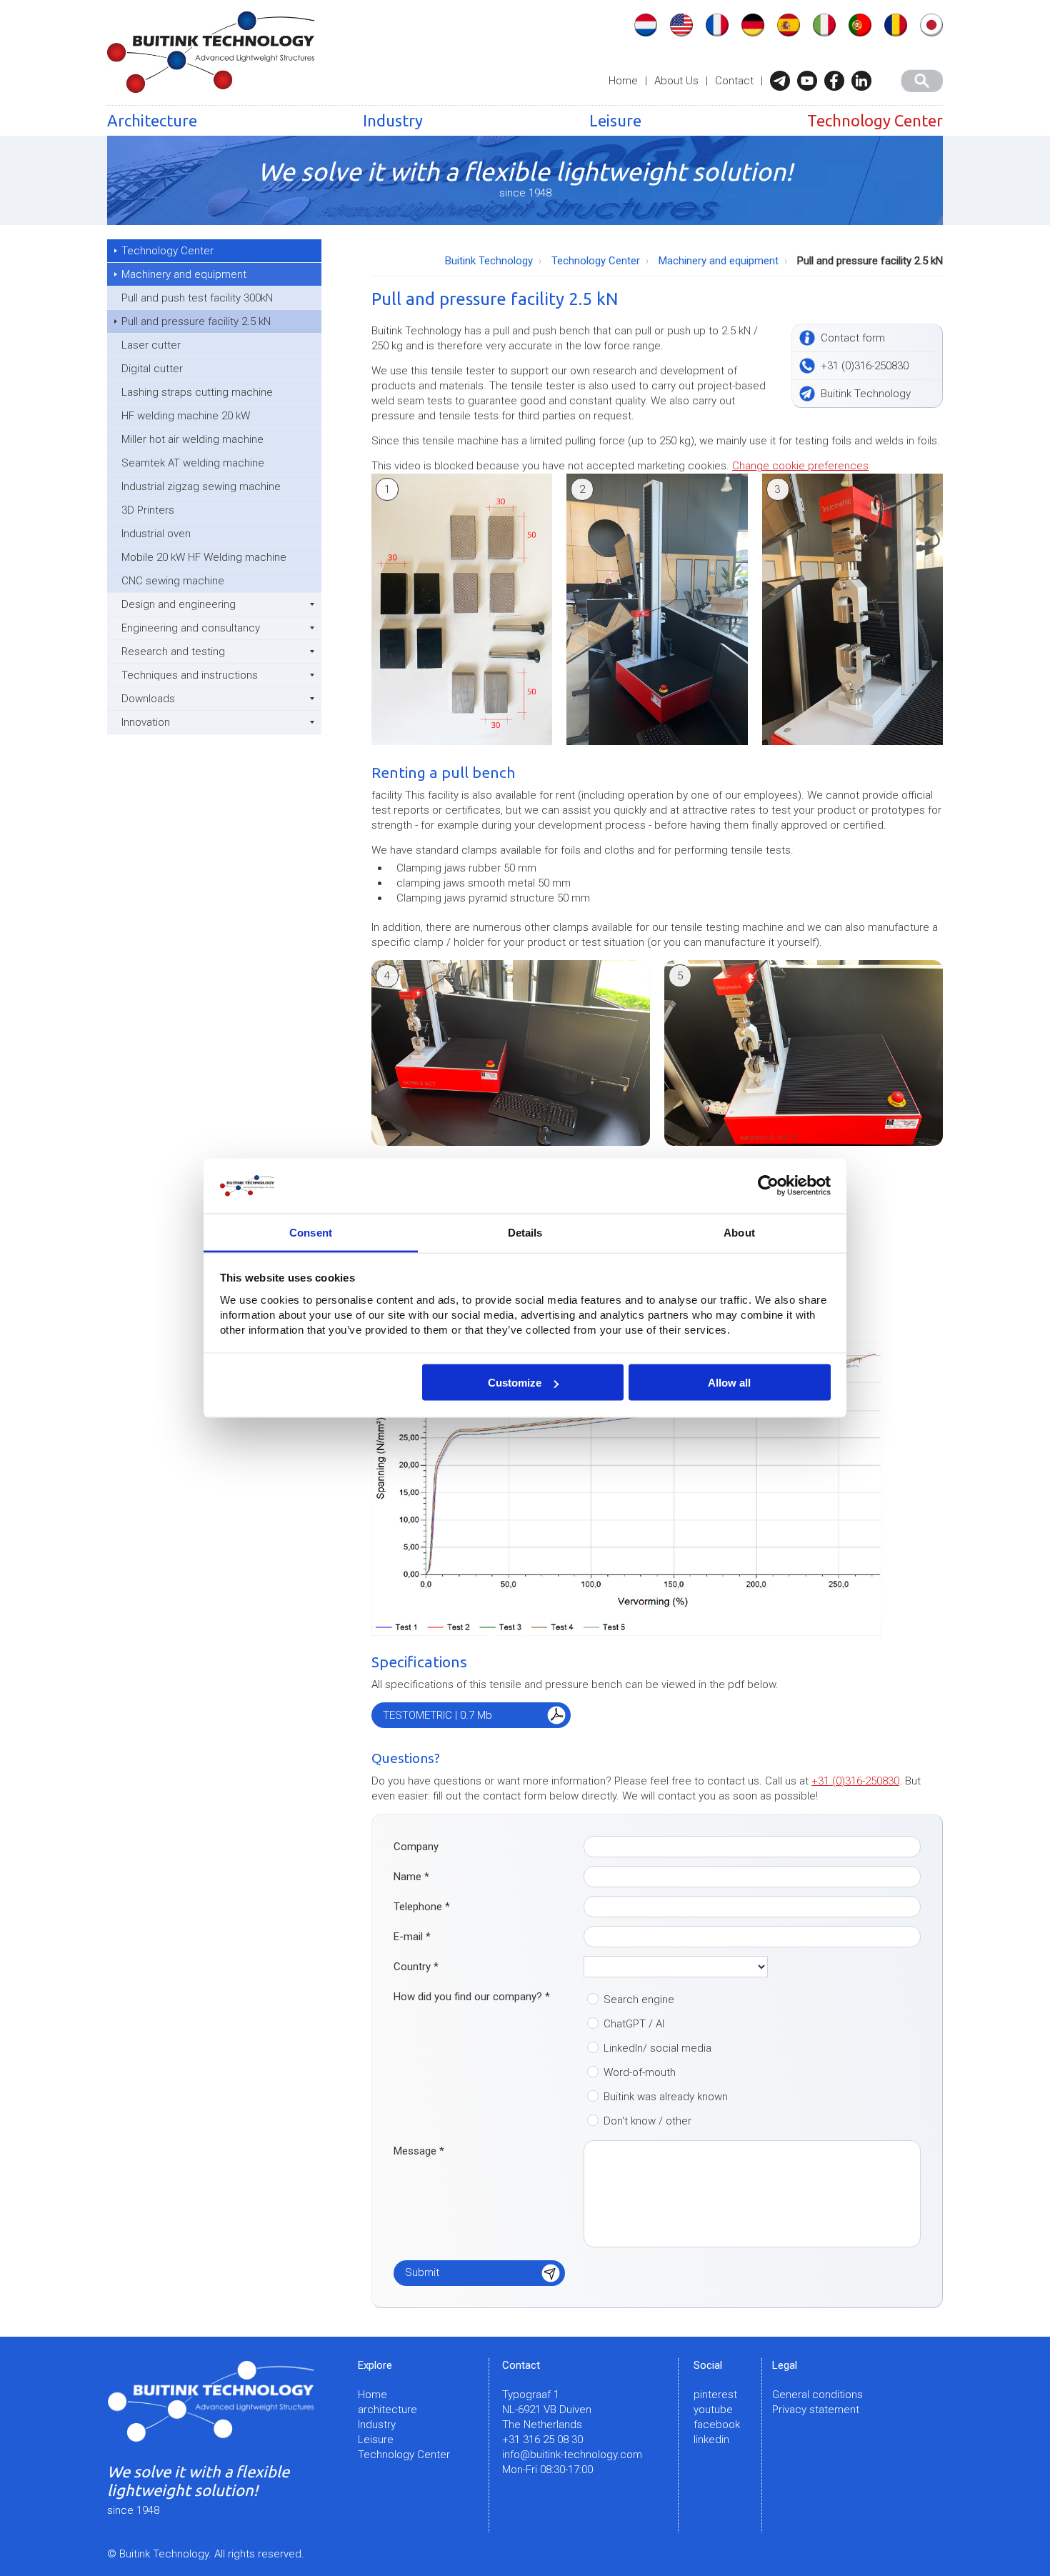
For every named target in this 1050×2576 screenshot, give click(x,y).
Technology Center (875, 120)
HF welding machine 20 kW (186, 416)
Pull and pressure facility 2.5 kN (196, 321)
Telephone (422, 1907)
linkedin (711, 2440)
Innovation (146, 722)
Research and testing (173, 652)
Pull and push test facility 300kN (197, 298)
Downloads (148, 699)
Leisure (615, 120)
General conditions (817, 2395)
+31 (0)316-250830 (855, 1781)
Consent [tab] (311, 1232)
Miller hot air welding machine (192, 439)
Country (416, 1967)
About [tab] (739, 1232)
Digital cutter (152, 369)
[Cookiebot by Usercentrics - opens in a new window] (768, 1186)
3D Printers (148, 510)
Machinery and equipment (184, 274)
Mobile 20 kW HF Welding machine (204, 557)
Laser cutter (151, 345)
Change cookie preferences (800, 466)
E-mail (412, 1937)
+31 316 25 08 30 (542, 2440)
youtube (713, 2410)
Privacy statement (816, 2410)
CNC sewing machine (173, 581)
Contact (734, 81)
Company (416, 1847)
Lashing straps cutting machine (197, 392)
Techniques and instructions (190, 675)
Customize (515, 1383)
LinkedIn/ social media (657, 2048)
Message (419, 2151)
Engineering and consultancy (191, 628)
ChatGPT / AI (634, 2024)
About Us (676, 81)
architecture (387, 2410)
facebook (717, 2425)
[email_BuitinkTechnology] (784, 81)
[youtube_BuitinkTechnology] (811, 81)
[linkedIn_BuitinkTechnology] (865, 81)
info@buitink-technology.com (572, 2455)
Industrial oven (156, 534)
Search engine (639, 2000)
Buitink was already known (666, 2097)
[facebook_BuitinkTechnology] (838, 81)
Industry (393, 120)
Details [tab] (525, 1232)
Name (411, 1877)
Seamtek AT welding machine (193, 463)
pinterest (715, 2395)
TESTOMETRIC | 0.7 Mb (437, 1715)
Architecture (152, 120)
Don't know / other (647, 2121)
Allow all (729, 1383)
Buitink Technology (489, 261)
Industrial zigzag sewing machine (201, 486)
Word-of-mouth (640, 2072)
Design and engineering (179, 604)
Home (623, 81)
